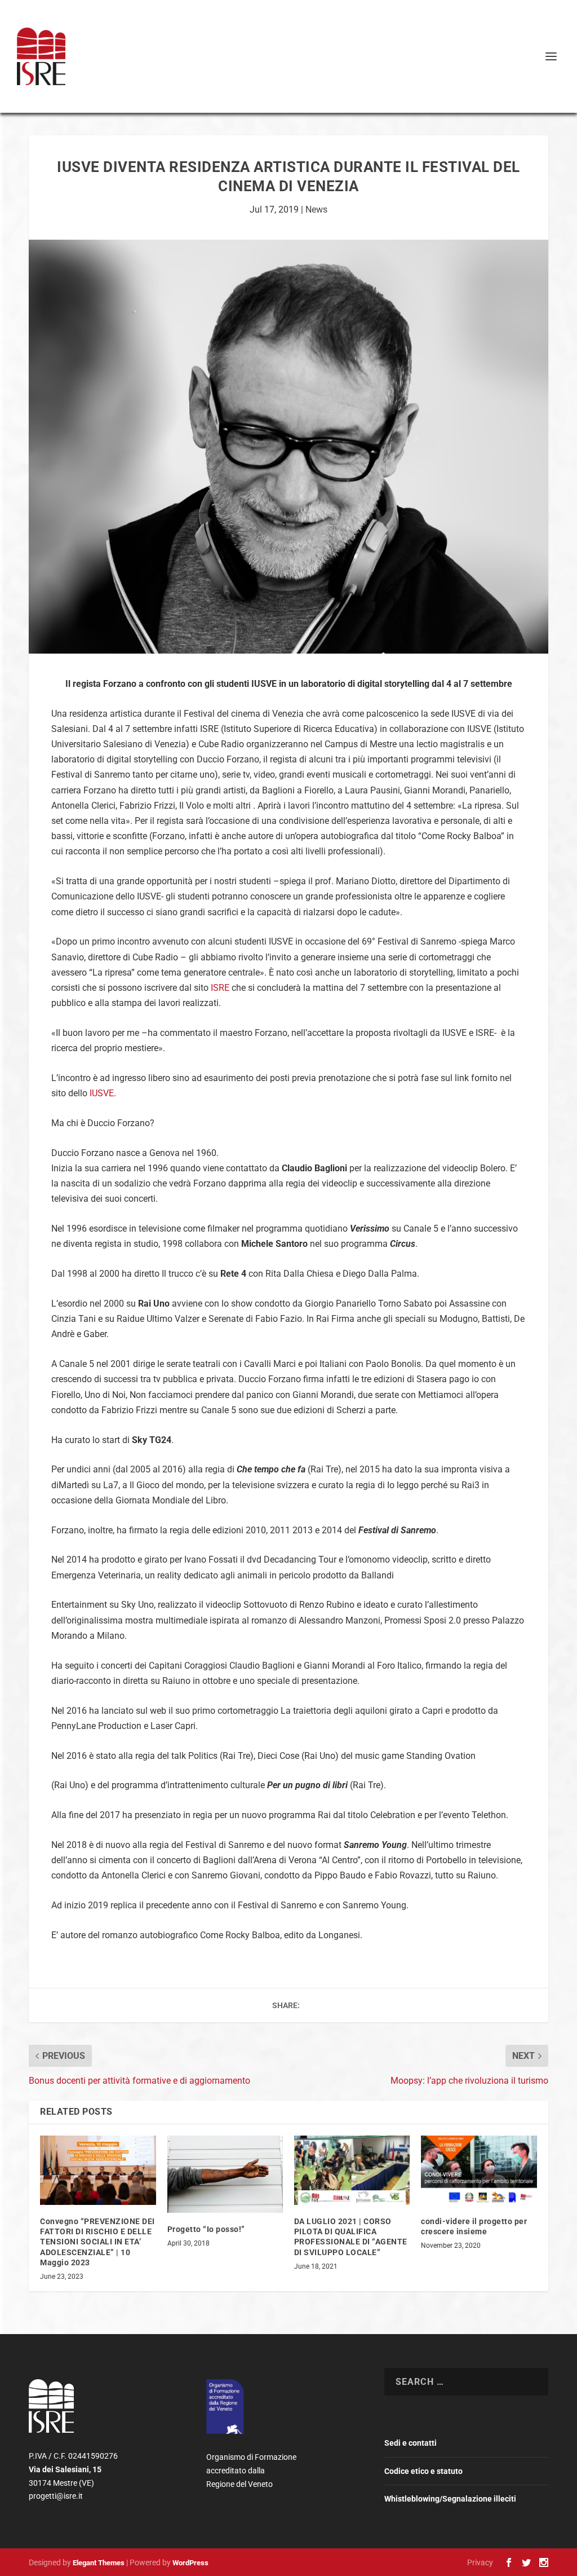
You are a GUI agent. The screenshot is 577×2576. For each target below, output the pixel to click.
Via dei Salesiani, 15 (66, 2469)
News (316, 209)
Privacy (480, 2562)
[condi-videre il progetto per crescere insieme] (479, 2170)
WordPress (190, 2563)
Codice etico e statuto (423, 2471)
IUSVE (102, 1093)
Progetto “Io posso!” (206, 2229)
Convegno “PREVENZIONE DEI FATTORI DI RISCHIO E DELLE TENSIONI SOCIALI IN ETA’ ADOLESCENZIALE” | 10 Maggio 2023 (97, 2242)
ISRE (220, 988)
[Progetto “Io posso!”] (225, 2174)
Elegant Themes (99, 2563)
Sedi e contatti (410, 2443)
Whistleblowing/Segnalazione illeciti (450, 2499)
